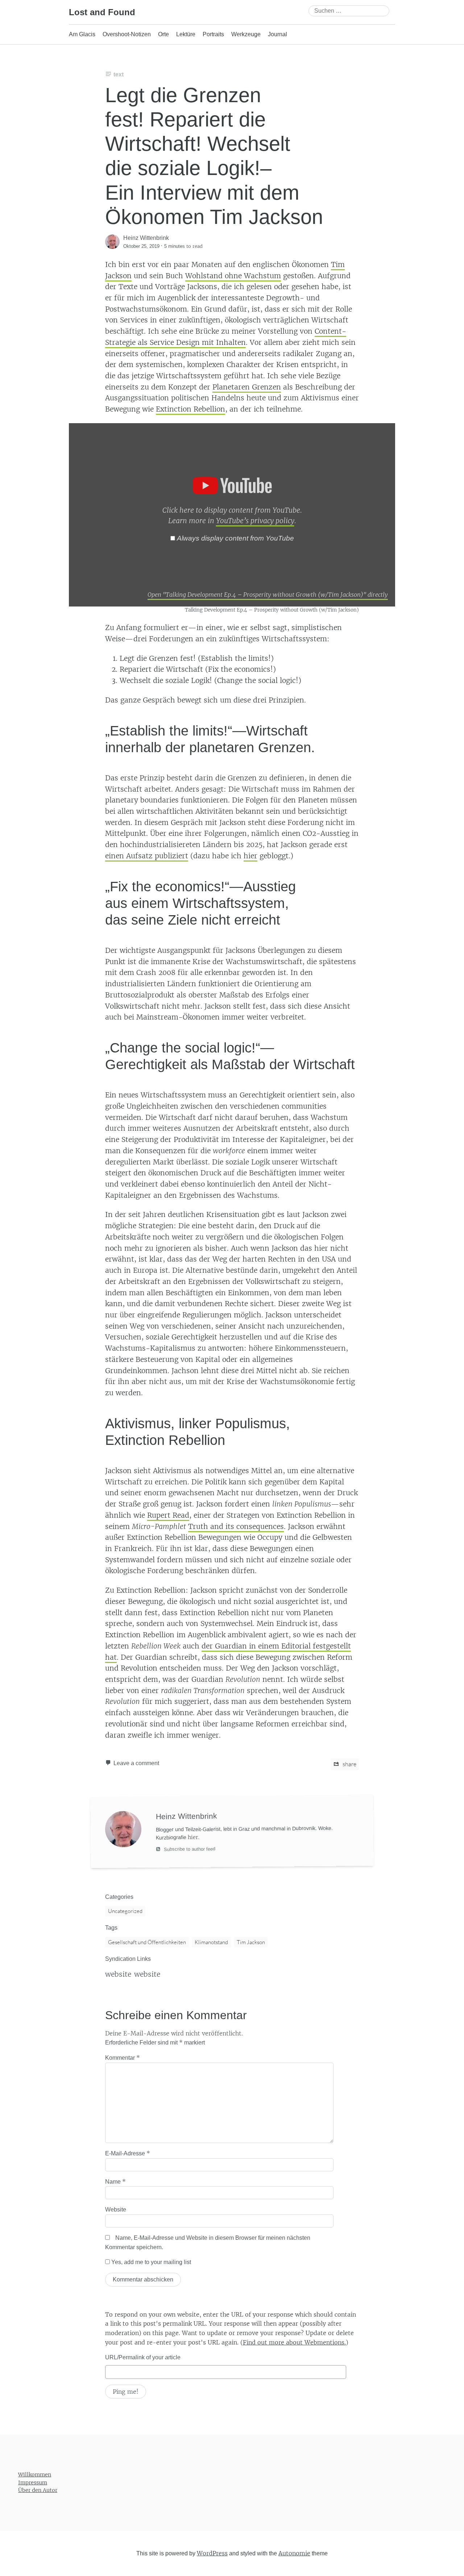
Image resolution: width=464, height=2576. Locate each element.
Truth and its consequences (236, 1526)
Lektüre (186, 34)
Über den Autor (38, 2490)
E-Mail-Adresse (128, 2153)
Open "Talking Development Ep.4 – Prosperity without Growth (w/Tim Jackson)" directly (268, 595)
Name (115, 2181)
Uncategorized (125, 1911)
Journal (277, 34)
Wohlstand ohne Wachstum (233, 276)
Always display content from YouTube (235, 538)
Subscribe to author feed (189, 1849)
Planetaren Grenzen (247, 387)
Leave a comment (136, 1763)
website (118, 1974)
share (349, 1764)
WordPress (212, 2553)
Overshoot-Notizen (127, 34)
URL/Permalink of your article (143, 2357)
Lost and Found (102, 12)
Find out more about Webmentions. (294, 2342)
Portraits (213, 34)
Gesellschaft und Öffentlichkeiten (147, 1942)
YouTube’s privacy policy (255, 521)
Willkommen (35, 2475)
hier (250, 856)
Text (119, 74)
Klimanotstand (211, 1942)
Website (116, 2210)
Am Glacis (82, 34)
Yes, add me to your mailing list (150, 2262)
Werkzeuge (246, 34)
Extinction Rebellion (190, 409)
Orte (163, 34)
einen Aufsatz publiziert (147, 856)
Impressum (33, 2482)
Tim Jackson (251, 1942)
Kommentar (123, 2058)
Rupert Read (168, 1515)
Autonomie (294, 2553)
